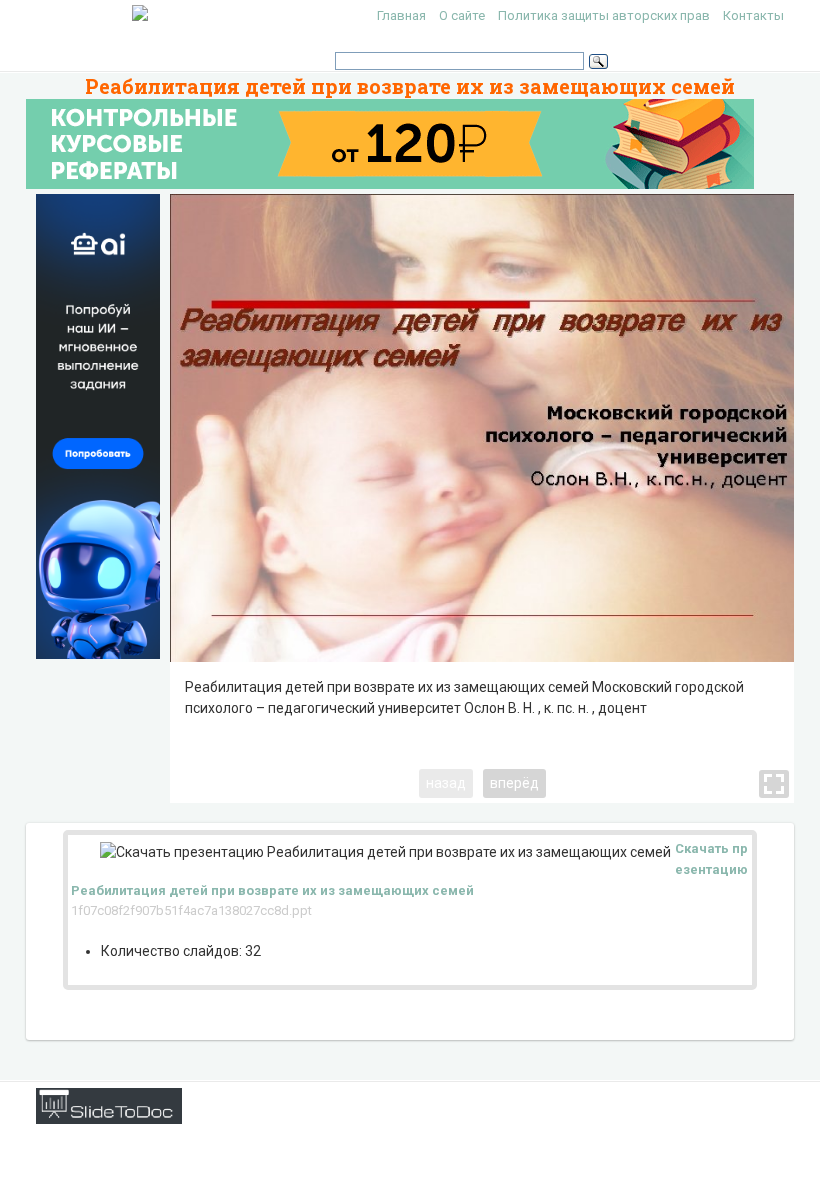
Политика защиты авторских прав (604, 15)
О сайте (462, 15)
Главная (401, 15)
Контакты (753, 15)
